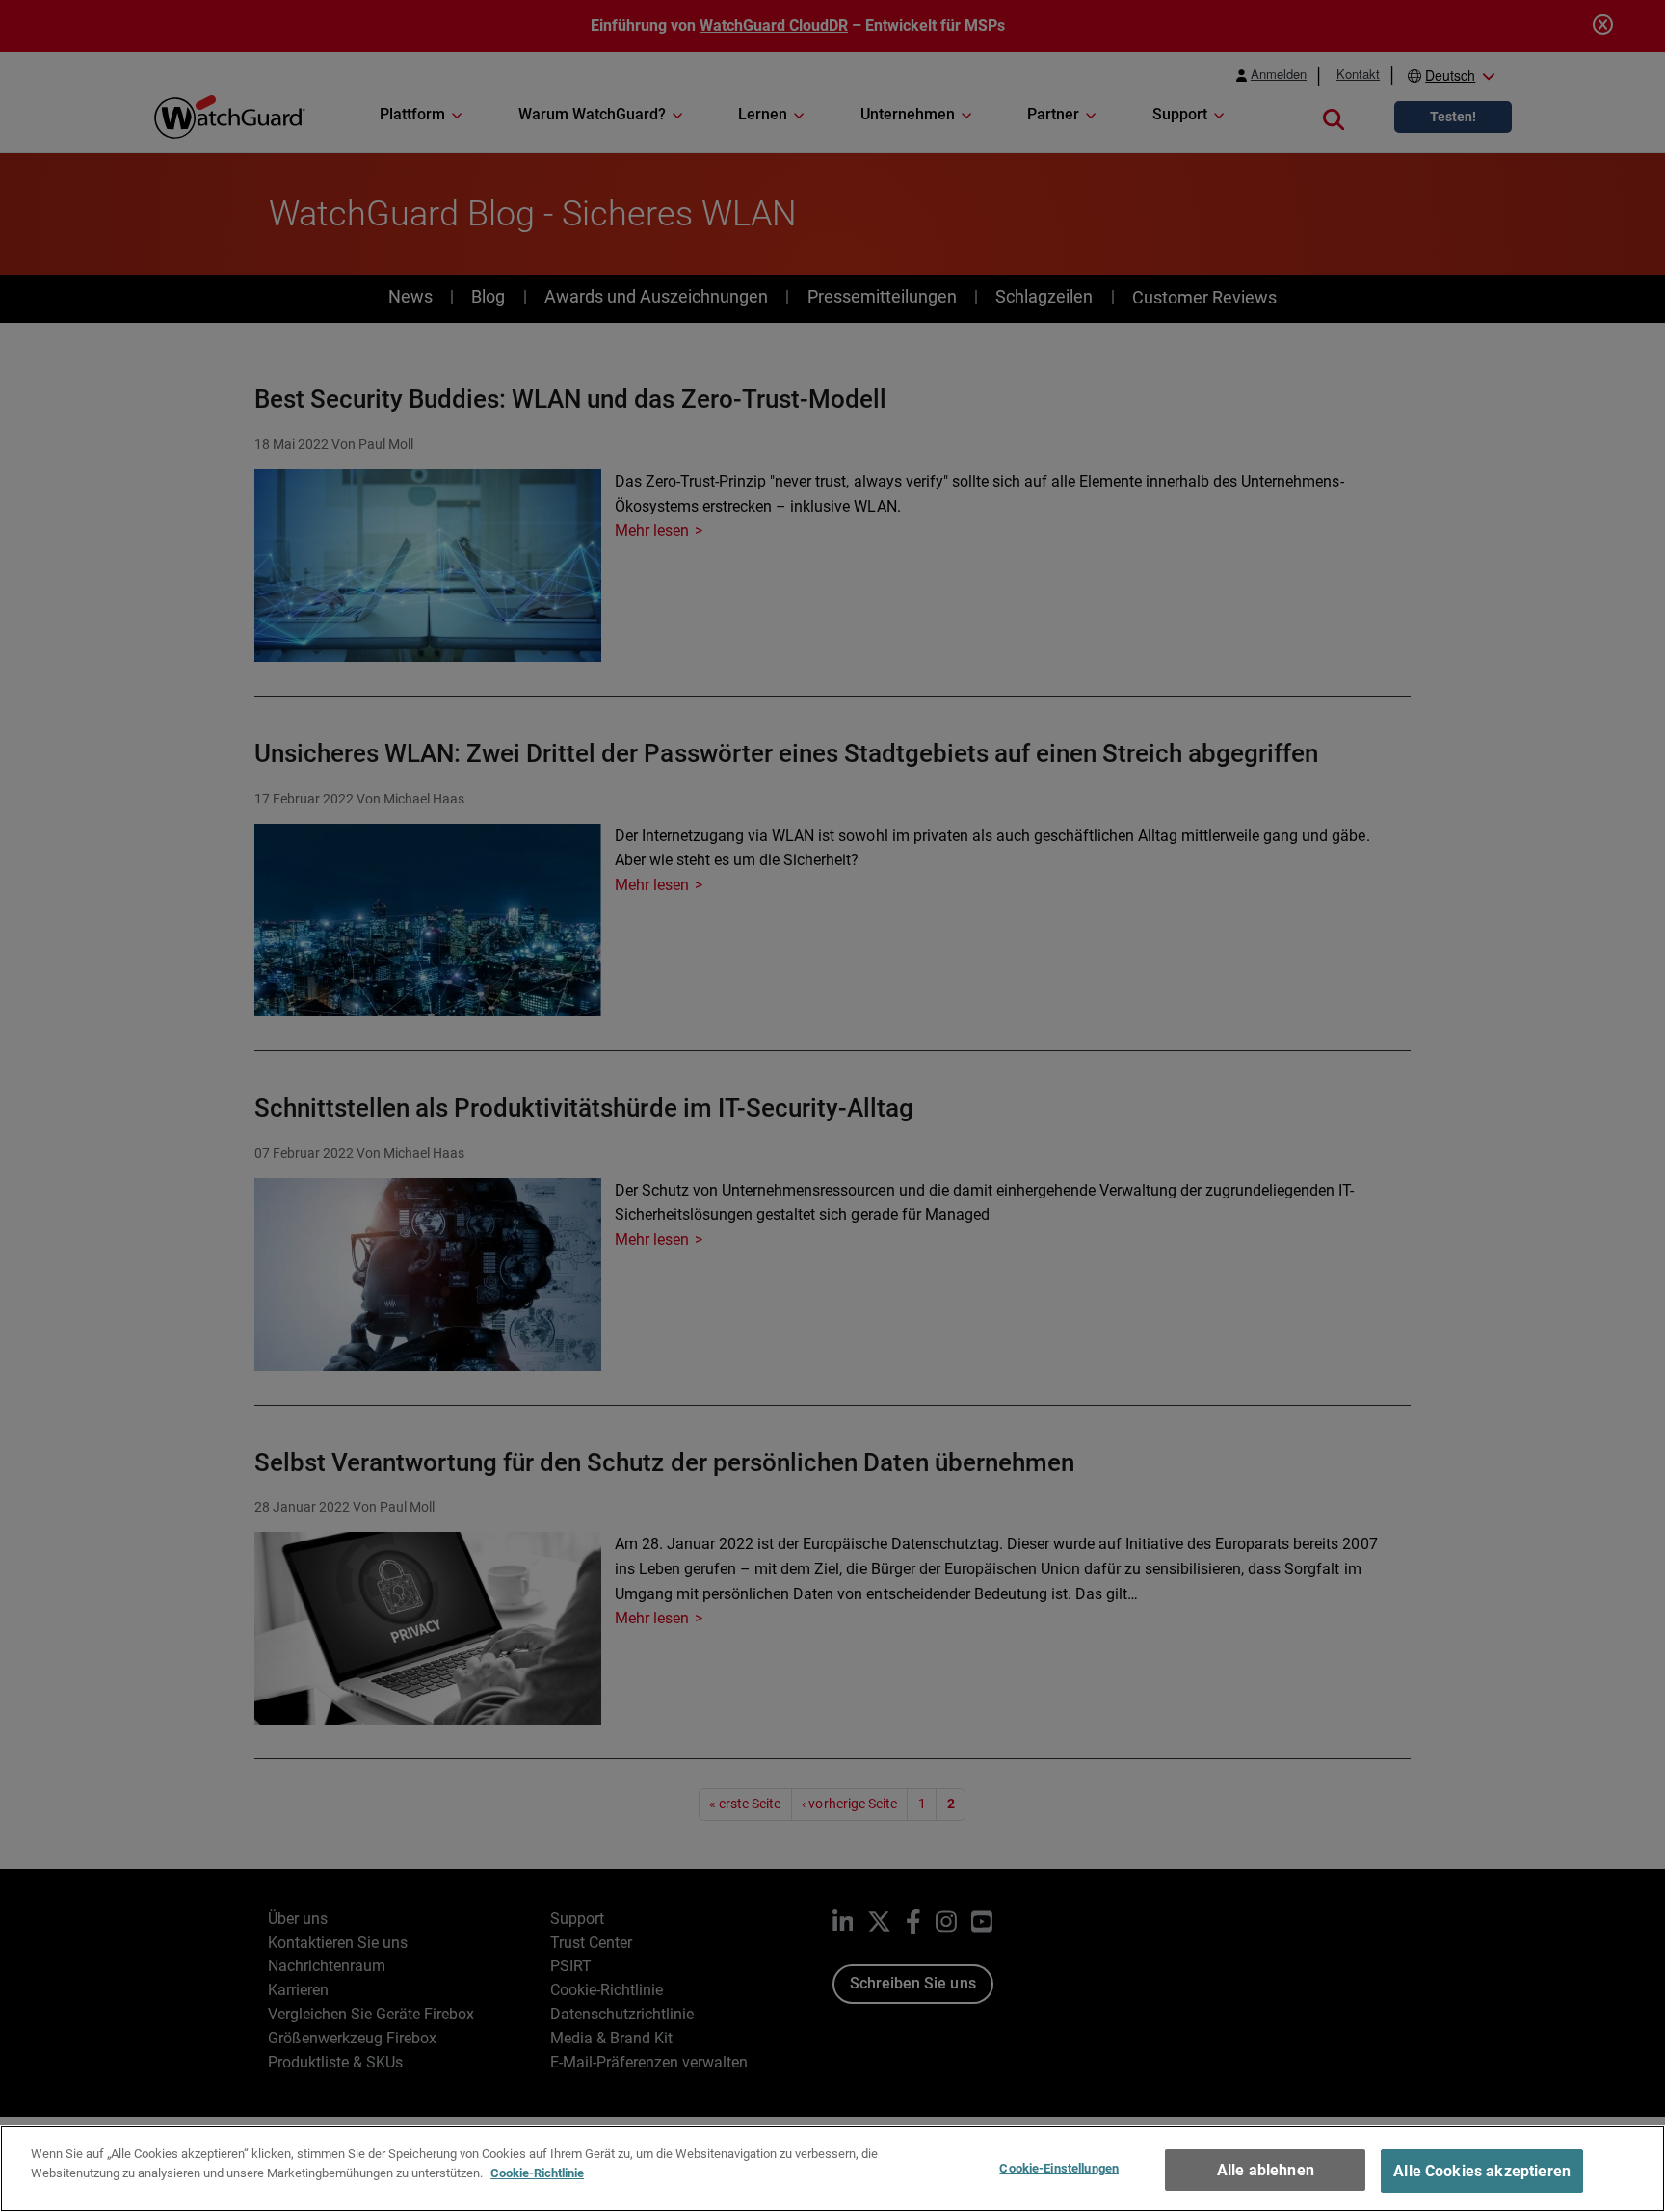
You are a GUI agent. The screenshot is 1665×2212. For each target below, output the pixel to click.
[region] (832, 2169)
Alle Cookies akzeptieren (1482, 2171)
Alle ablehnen (1266, 2170)
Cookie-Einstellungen (1059, 2168)
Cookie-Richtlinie (537, 2172)
